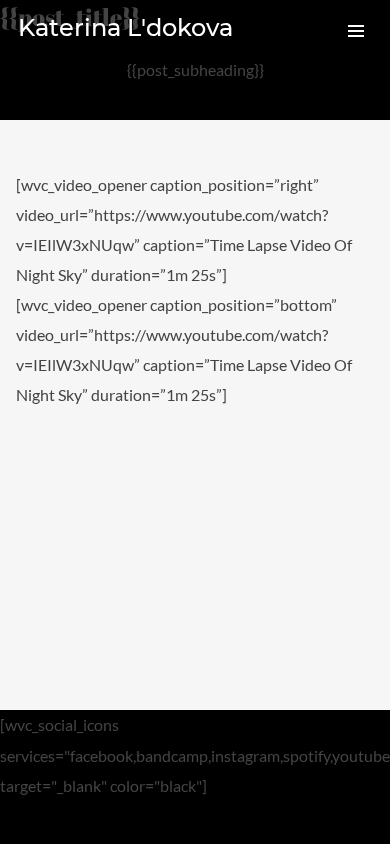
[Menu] (356, 30)
